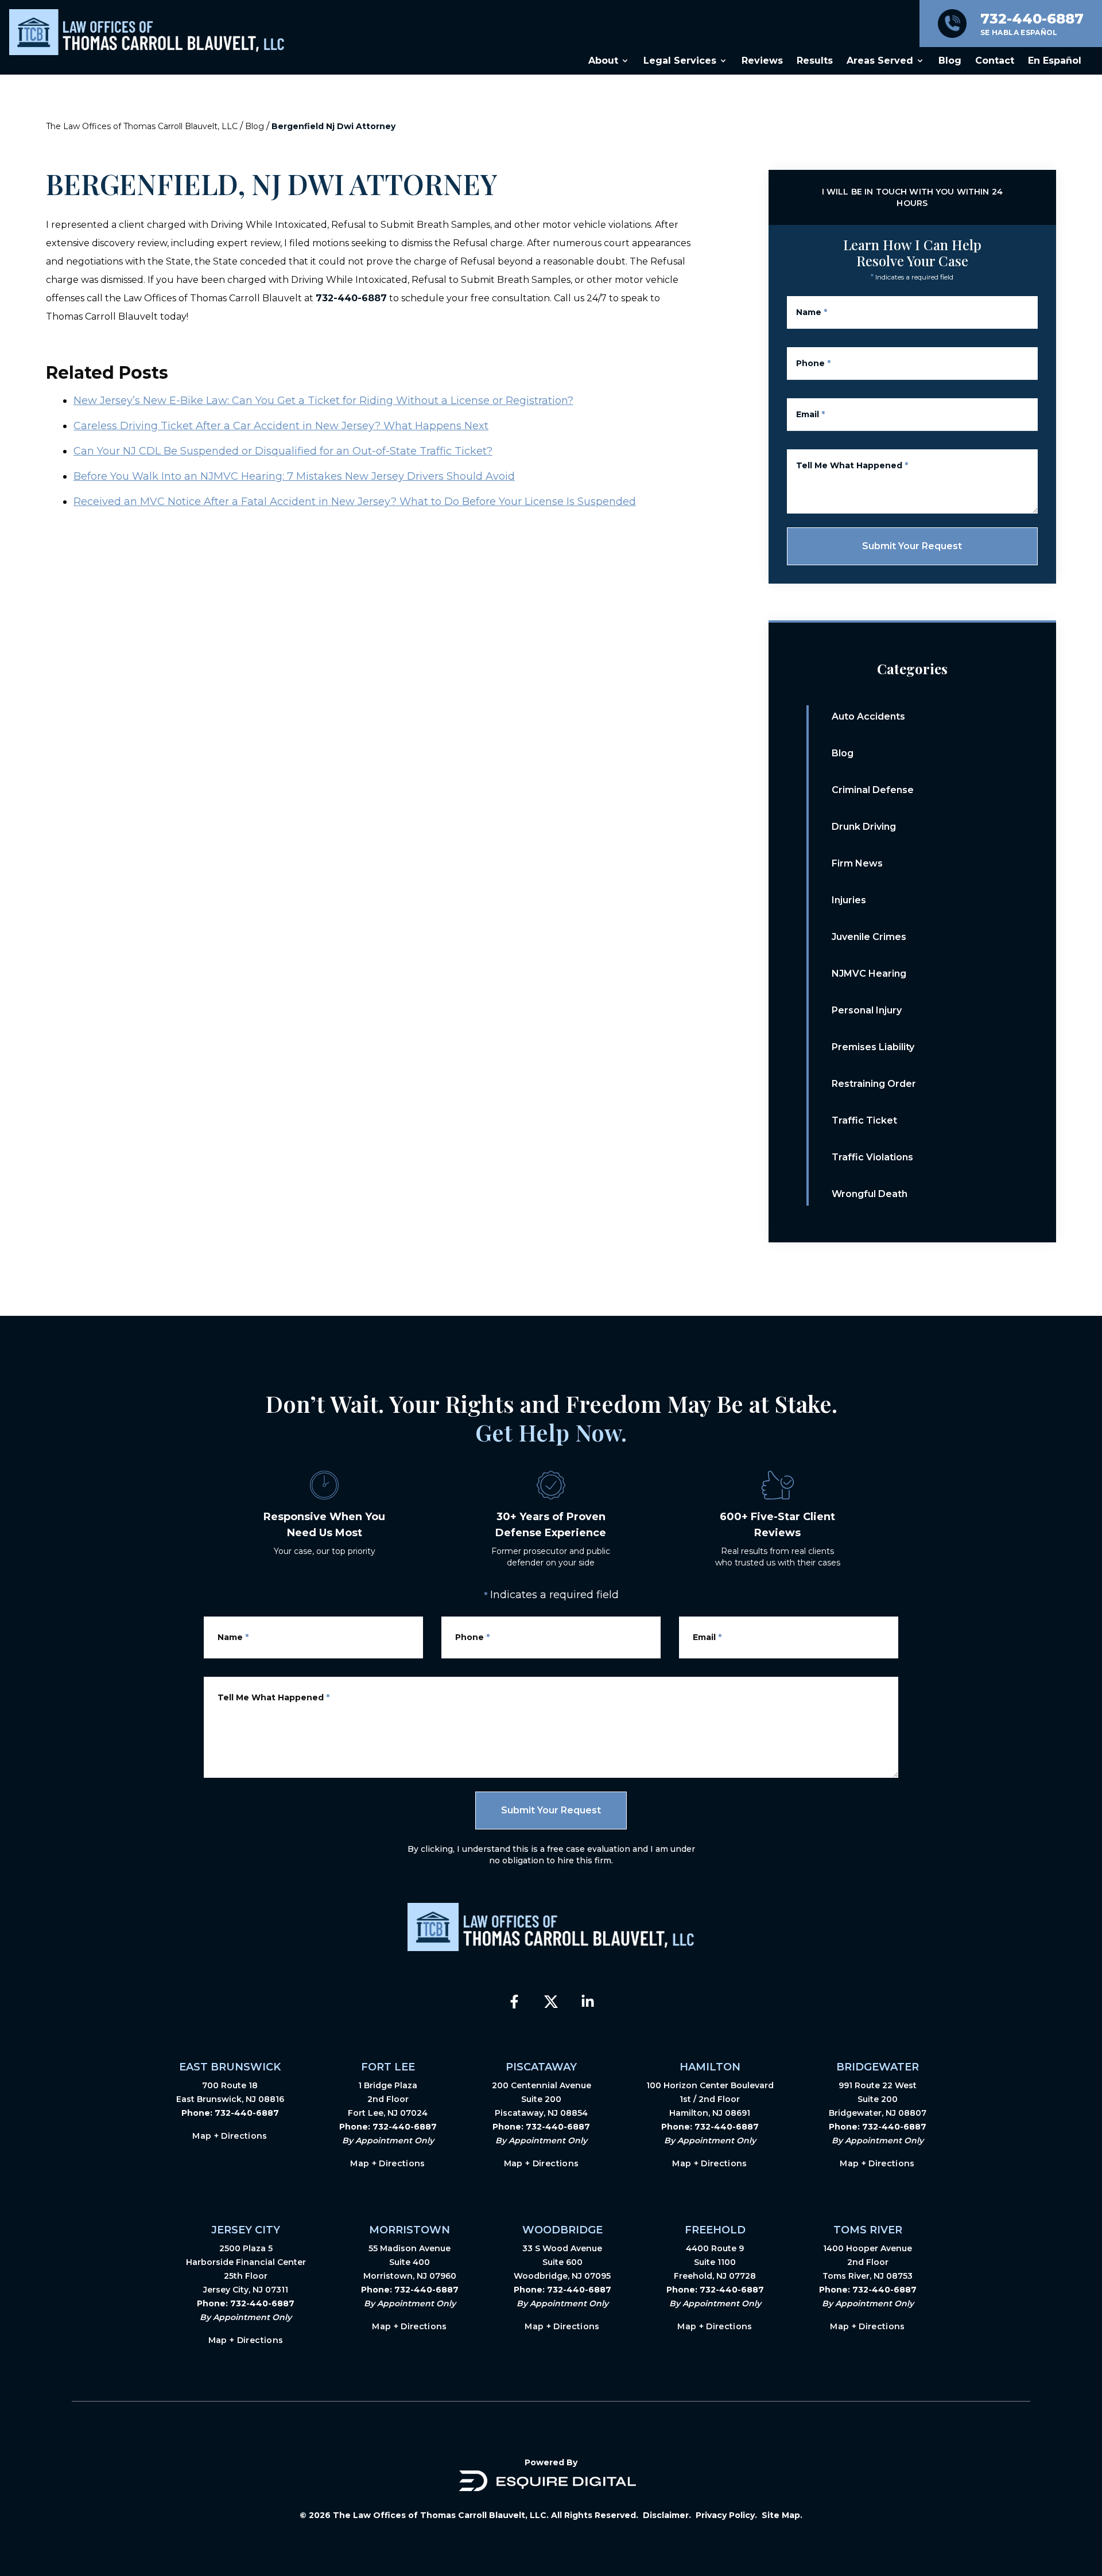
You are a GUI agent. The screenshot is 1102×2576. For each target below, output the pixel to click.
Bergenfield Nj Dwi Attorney (333, 126)
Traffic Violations (872, 1157)
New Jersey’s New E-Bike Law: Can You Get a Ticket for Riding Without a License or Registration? (323, 401)
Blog (255, 126)
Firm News (857, 863)
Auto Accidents (868, 716)
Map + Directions (230, 2136)
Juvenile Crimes (869, 937)
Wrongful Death (870, 1194)
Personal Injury (867, 1010)
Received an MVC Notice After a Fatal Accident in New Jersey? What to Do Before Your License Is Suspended (355, 502)
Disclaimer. (667, 2515)
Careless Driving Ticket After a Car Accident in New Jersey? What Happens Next (281, 426)
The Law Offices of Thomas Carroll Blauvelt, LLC (142, 126)
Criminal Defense (873, 790)
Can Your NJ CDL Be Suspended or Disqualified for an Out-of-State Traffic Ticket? (283, 451)
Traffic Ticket (864, 1120)
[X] (551, 2002)
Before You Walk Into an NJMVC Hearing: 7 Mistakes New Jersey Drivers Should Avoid (294, 476)
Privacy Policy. (726, 2515)
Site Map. (782, 2515)
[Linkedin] (588, 2002)
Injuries (849, 900)
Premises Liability (873, 1047)
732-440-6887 (351, 298)
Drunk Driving (864, 827)
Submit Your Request (912, 546)
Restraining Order (874, 1084)
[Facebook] (514, 2002)
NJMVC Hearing (869, 974)
